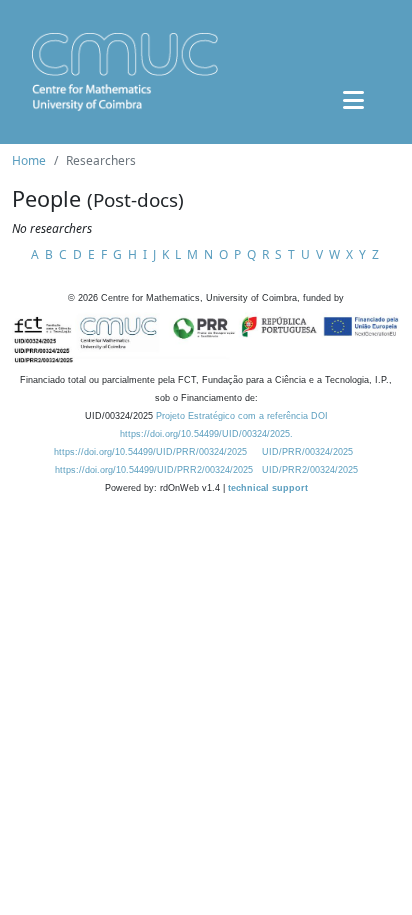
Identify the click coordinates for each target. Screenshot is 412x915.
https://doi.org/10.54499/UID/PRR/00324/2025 (150, 452)
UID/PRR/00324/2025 (307, 452)
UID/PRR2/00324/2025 (310, 470)
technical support (268, 488)
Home (29, 160)
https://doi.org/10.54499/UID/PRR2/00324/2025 (154, 470)
